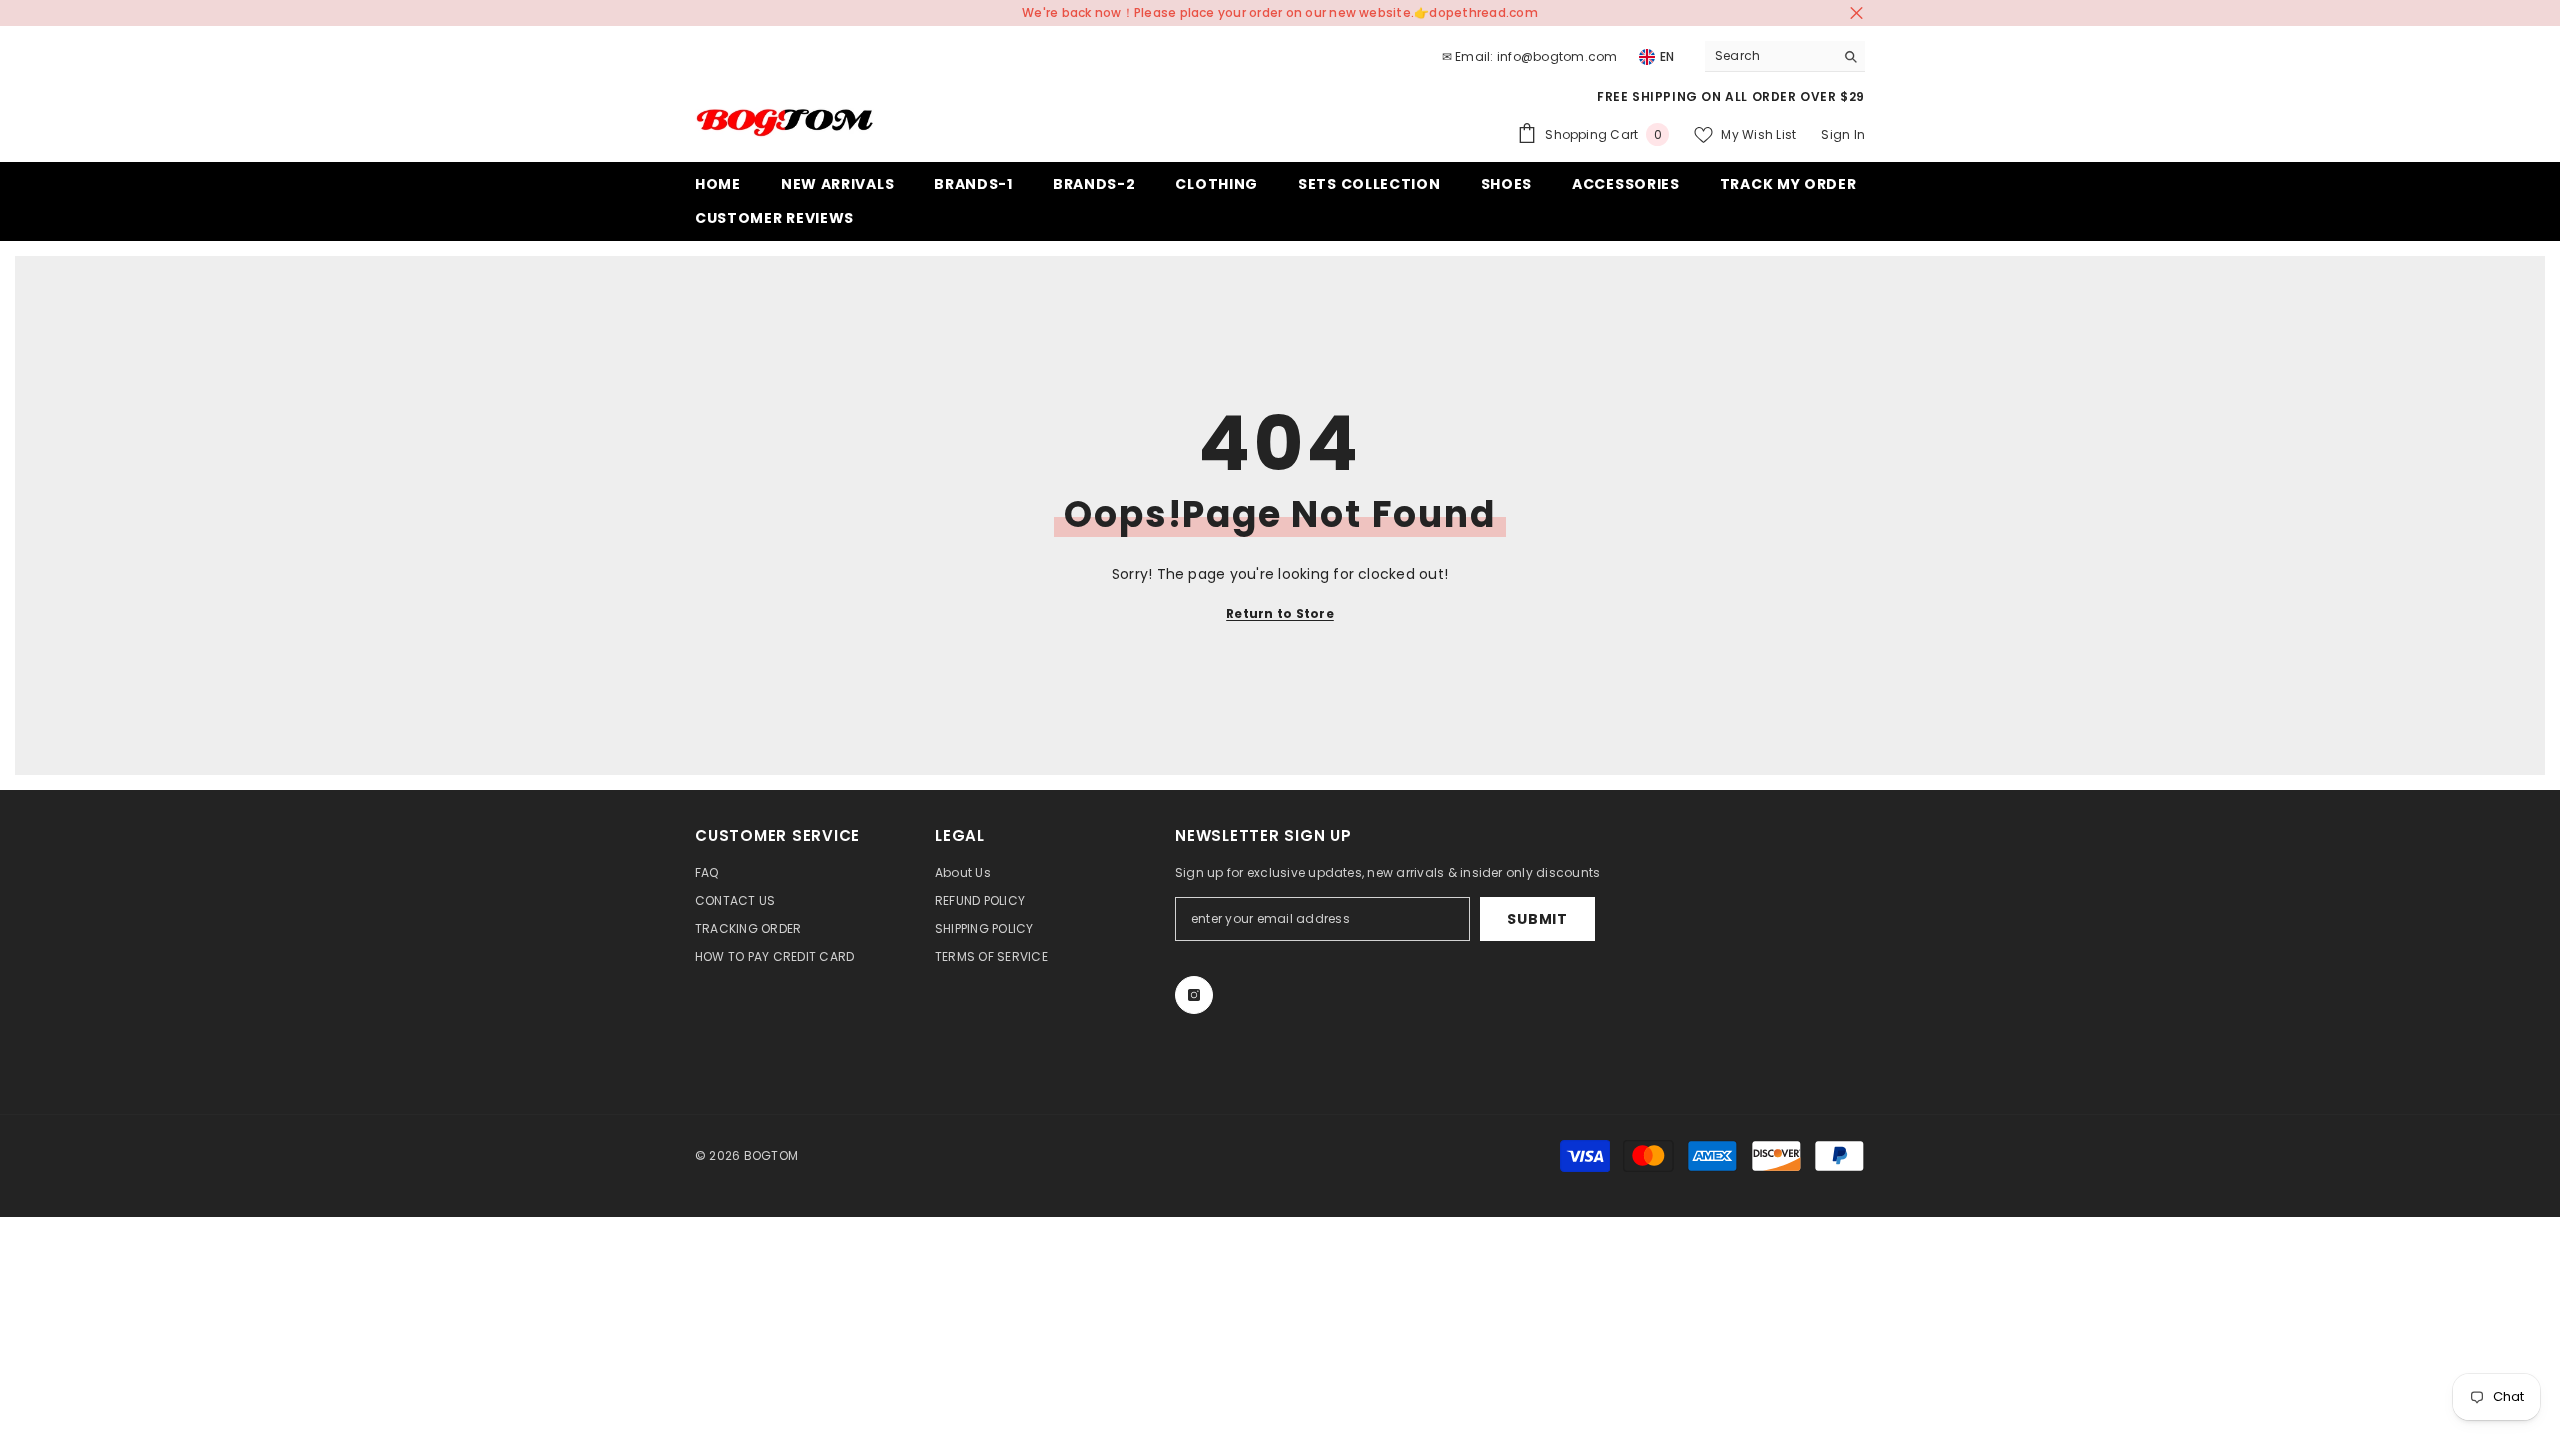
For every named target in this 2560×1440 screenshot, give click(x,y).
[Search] (1785, 56)
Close (1856, 13)
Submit (1537, 919)
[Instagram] (1194, 995)
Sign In (1843, 134)
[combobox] (1769, 56)
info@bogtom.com (1557, 56)
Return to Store (1280, 613)
